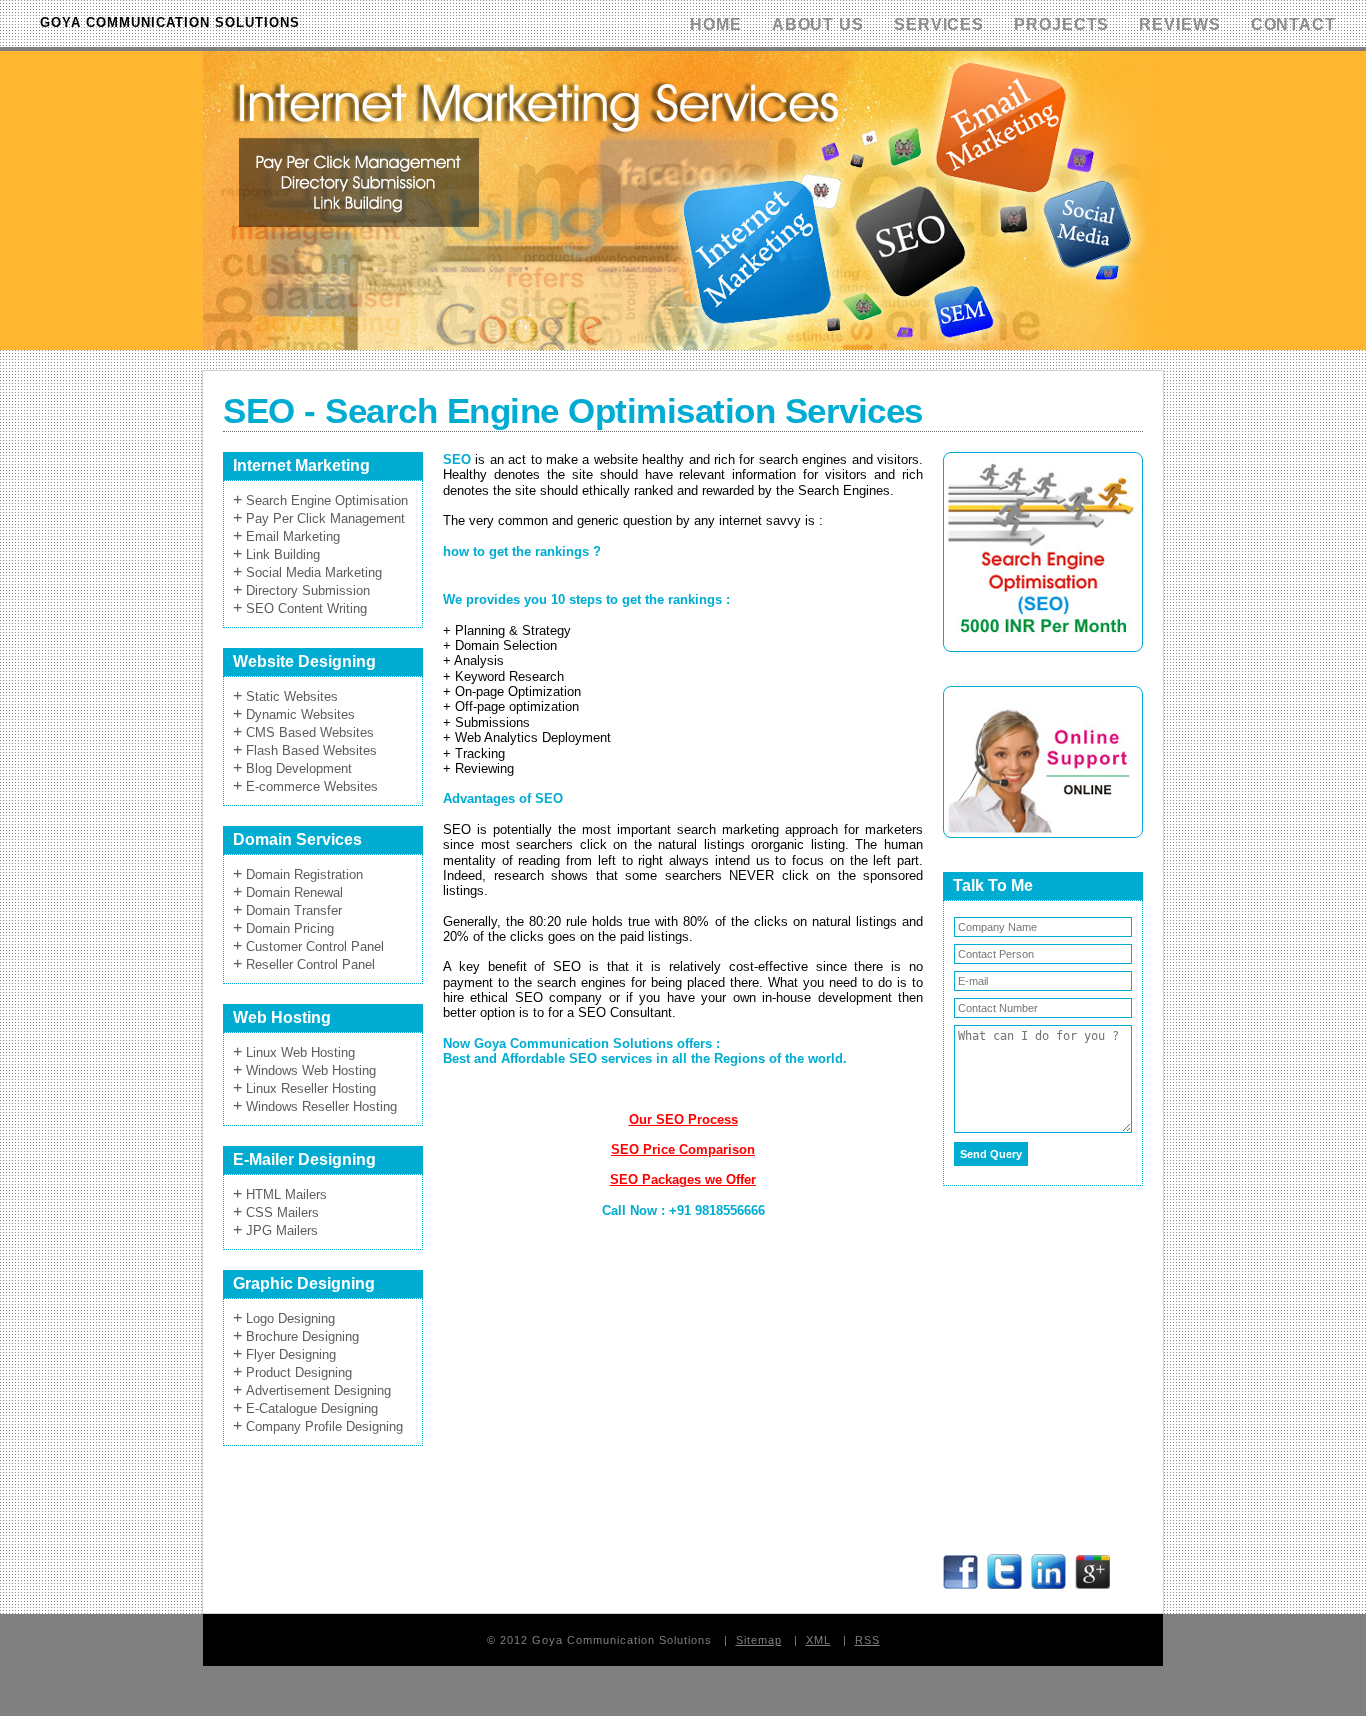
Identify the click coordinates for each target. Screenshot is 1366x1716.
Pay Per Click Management (325, 518)
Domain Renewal (294, 892)
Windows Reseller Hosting (321, 1106)
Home (716, 24)
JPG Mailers (282, 1230)
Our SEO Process (683, 1119)
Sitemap (759, 1640)
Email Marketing (293, 536)
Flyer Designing (291, 1354)
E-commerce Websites (312, 786)
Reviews (1179, 24)
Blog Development (299, 768)
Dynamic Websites (300, 714)
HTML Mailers (286, 1194)
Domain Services (297, 839)
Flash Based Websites (311, 750)
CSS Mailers (282, 1212)
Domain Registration (304, 874)
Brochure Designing (302, 1336)
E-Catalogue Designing (312, 1408)
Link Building (283, 554)
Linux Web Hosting (300, 1052)
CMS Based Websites (310, 732)
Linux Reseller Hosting (311, 1088)
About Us (818, 24)
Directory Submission (308, 590)
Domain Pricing (290, 928)
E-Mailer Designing (304, 1159)
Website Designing (304, 661)
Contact (1293, 24)
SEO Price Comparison (683, 1149)
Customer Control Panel (315, 946)
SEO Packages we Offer (683, 1179)
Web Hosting (282, 1017)
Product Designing (299, 1372)
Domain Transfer (294, 910)
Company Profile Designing (324, 1426)
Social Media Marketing (314, 572)
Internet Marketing (301, 465)
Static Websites (292, 696)
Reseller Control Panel (310, 964)
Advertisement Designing (318, 1390)
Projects (1061, 24)
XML (818, 1640)
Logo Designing (290, 1318)
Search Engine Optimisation (327, 500)
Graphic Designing (304, 1283)
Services (939, 24)
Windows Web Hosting (311, 1070)
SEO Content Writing (306, 608)
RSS (867, 1640)
